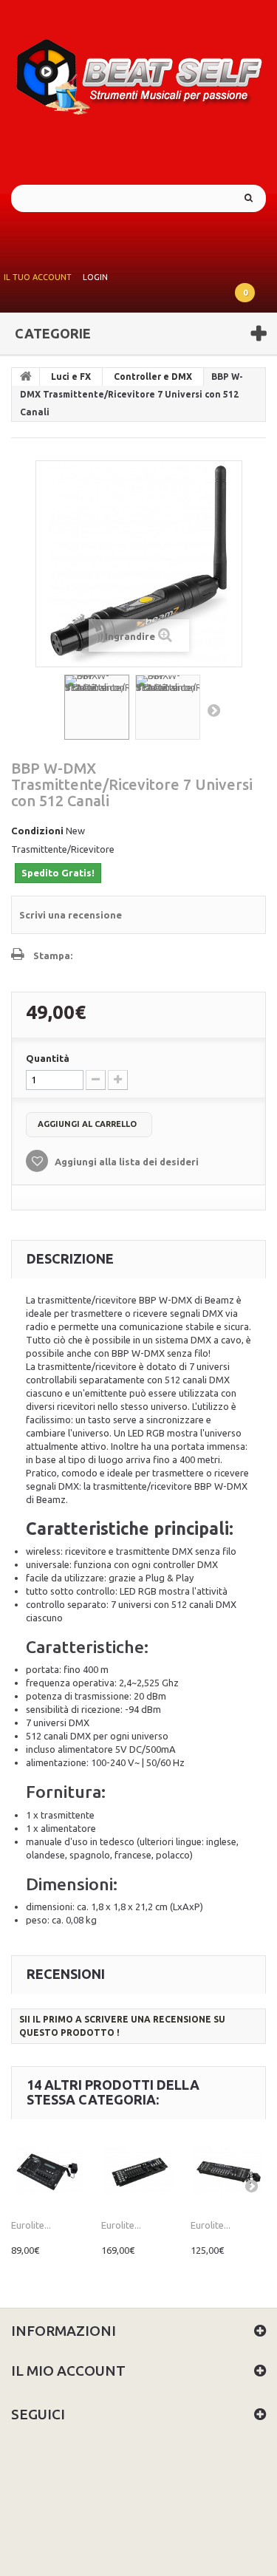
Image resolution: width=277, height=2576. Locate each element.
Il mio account (68, 2371)
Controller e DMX (153, 376)
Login (95, 277)
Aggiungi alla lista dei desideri (126, 1162)
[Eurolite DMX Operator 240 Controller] (139, 2172)
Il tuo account (38, 277)
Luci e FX (71, 376)
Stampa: (53, 955)
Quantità (48, 1058)
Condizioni (37, 831)
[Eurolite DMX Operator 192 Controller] (228, 2172)
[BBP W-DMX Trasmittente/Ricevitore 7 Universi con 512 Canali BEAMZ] (97, 707)
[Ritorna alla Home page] (26, 377)
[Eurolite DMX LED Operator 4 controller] (49, 2172)
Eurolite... (31, 2225)
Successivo (213, 710)
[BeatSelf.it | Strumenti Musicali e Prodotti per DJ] (138, 72)
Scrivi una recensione (71, 915)
